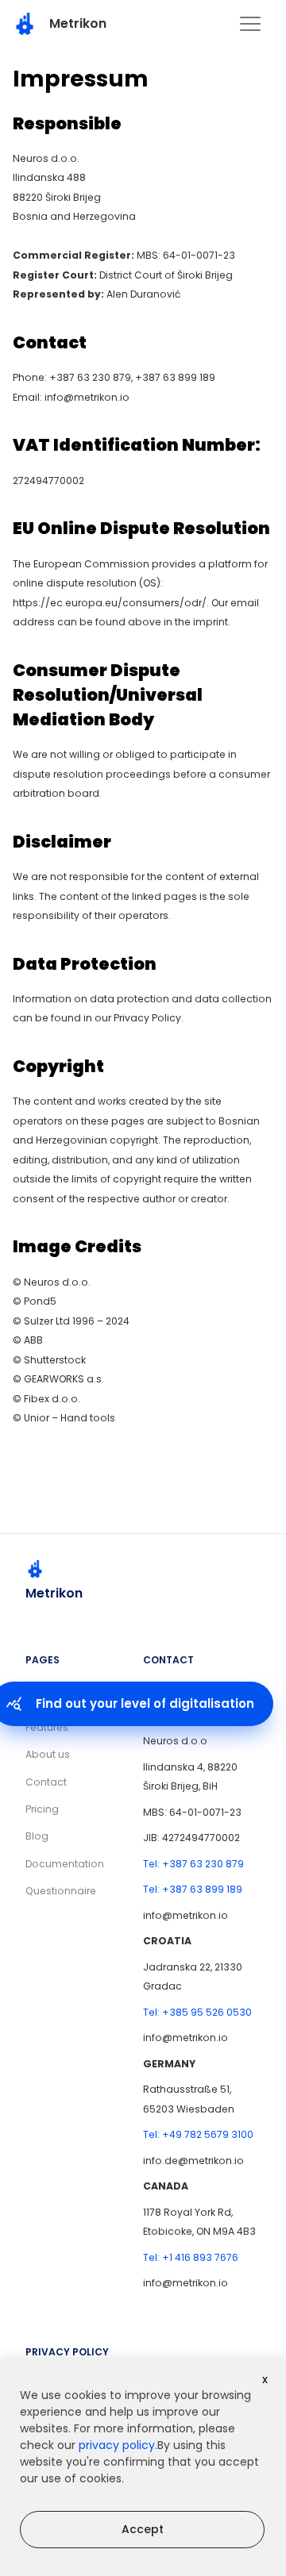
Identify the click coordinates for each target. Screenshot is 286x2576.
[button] (250, 24)
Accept (143, 2529)
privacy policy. (118, 2445)
